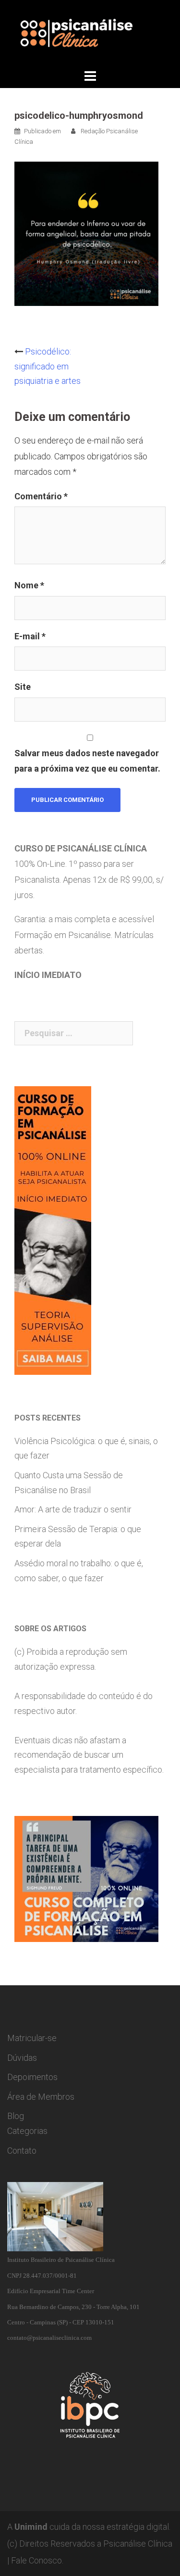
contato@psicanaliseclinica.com (49, 2338)
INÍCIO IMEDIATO (48, 975)
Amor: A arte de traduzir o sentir (73, 1509)
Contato (22, 2151)
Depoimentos (32, 2077)
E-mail (30, 636)
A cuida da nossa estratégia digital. (89, 2527)
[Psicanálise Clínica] (90, 33)
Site (23, 687)
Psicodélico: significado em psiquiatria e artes (48, 366)
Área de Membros (41, 2097)
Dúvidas (22, 2058)
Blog (16, 2116)
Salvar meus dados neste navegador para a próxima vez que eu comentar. (87, 761)
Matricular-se (32, 2038)
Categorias (27, 2131)
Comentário (41, 496)
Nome (29, 585)
